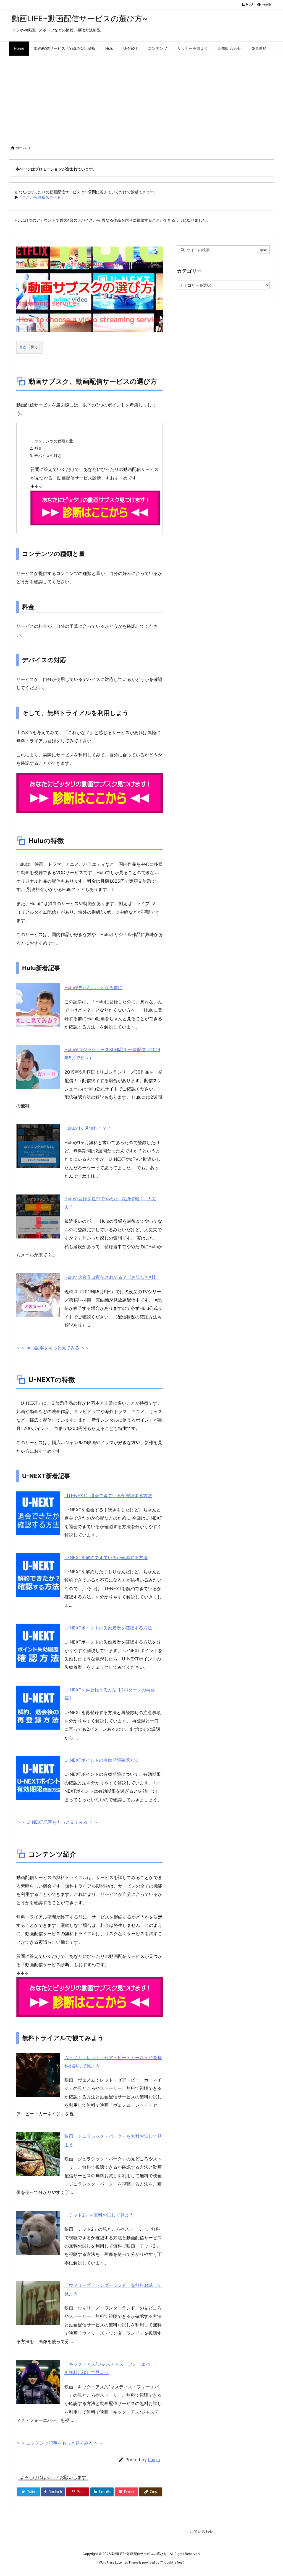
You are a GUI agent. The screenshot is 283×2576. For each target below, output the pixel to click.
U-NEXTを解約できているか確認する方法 (106, 1557)
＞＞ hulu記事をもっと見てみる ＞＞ (53, 1348)
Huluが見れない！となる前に (93, 988)
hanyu (154, 2460)
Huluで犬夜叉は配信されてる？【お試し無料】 (111, 1277)
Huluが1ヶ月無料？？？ (88, 1128)
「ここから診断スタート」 (41, 197)
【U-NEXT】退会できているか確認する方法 (108, 1496)
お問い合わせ (201, 2531)
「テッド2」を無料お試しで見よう (99, 2215)
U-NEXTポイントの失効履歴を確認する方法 (108, 1628)
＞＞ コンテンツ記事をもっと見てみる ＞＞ (60, 2443)
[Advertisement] (141, 97)
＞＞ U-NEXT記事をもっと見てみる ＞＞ (57, 1822)
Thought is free (172, 2562)
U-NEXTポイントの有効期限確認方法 (102, 1760)
